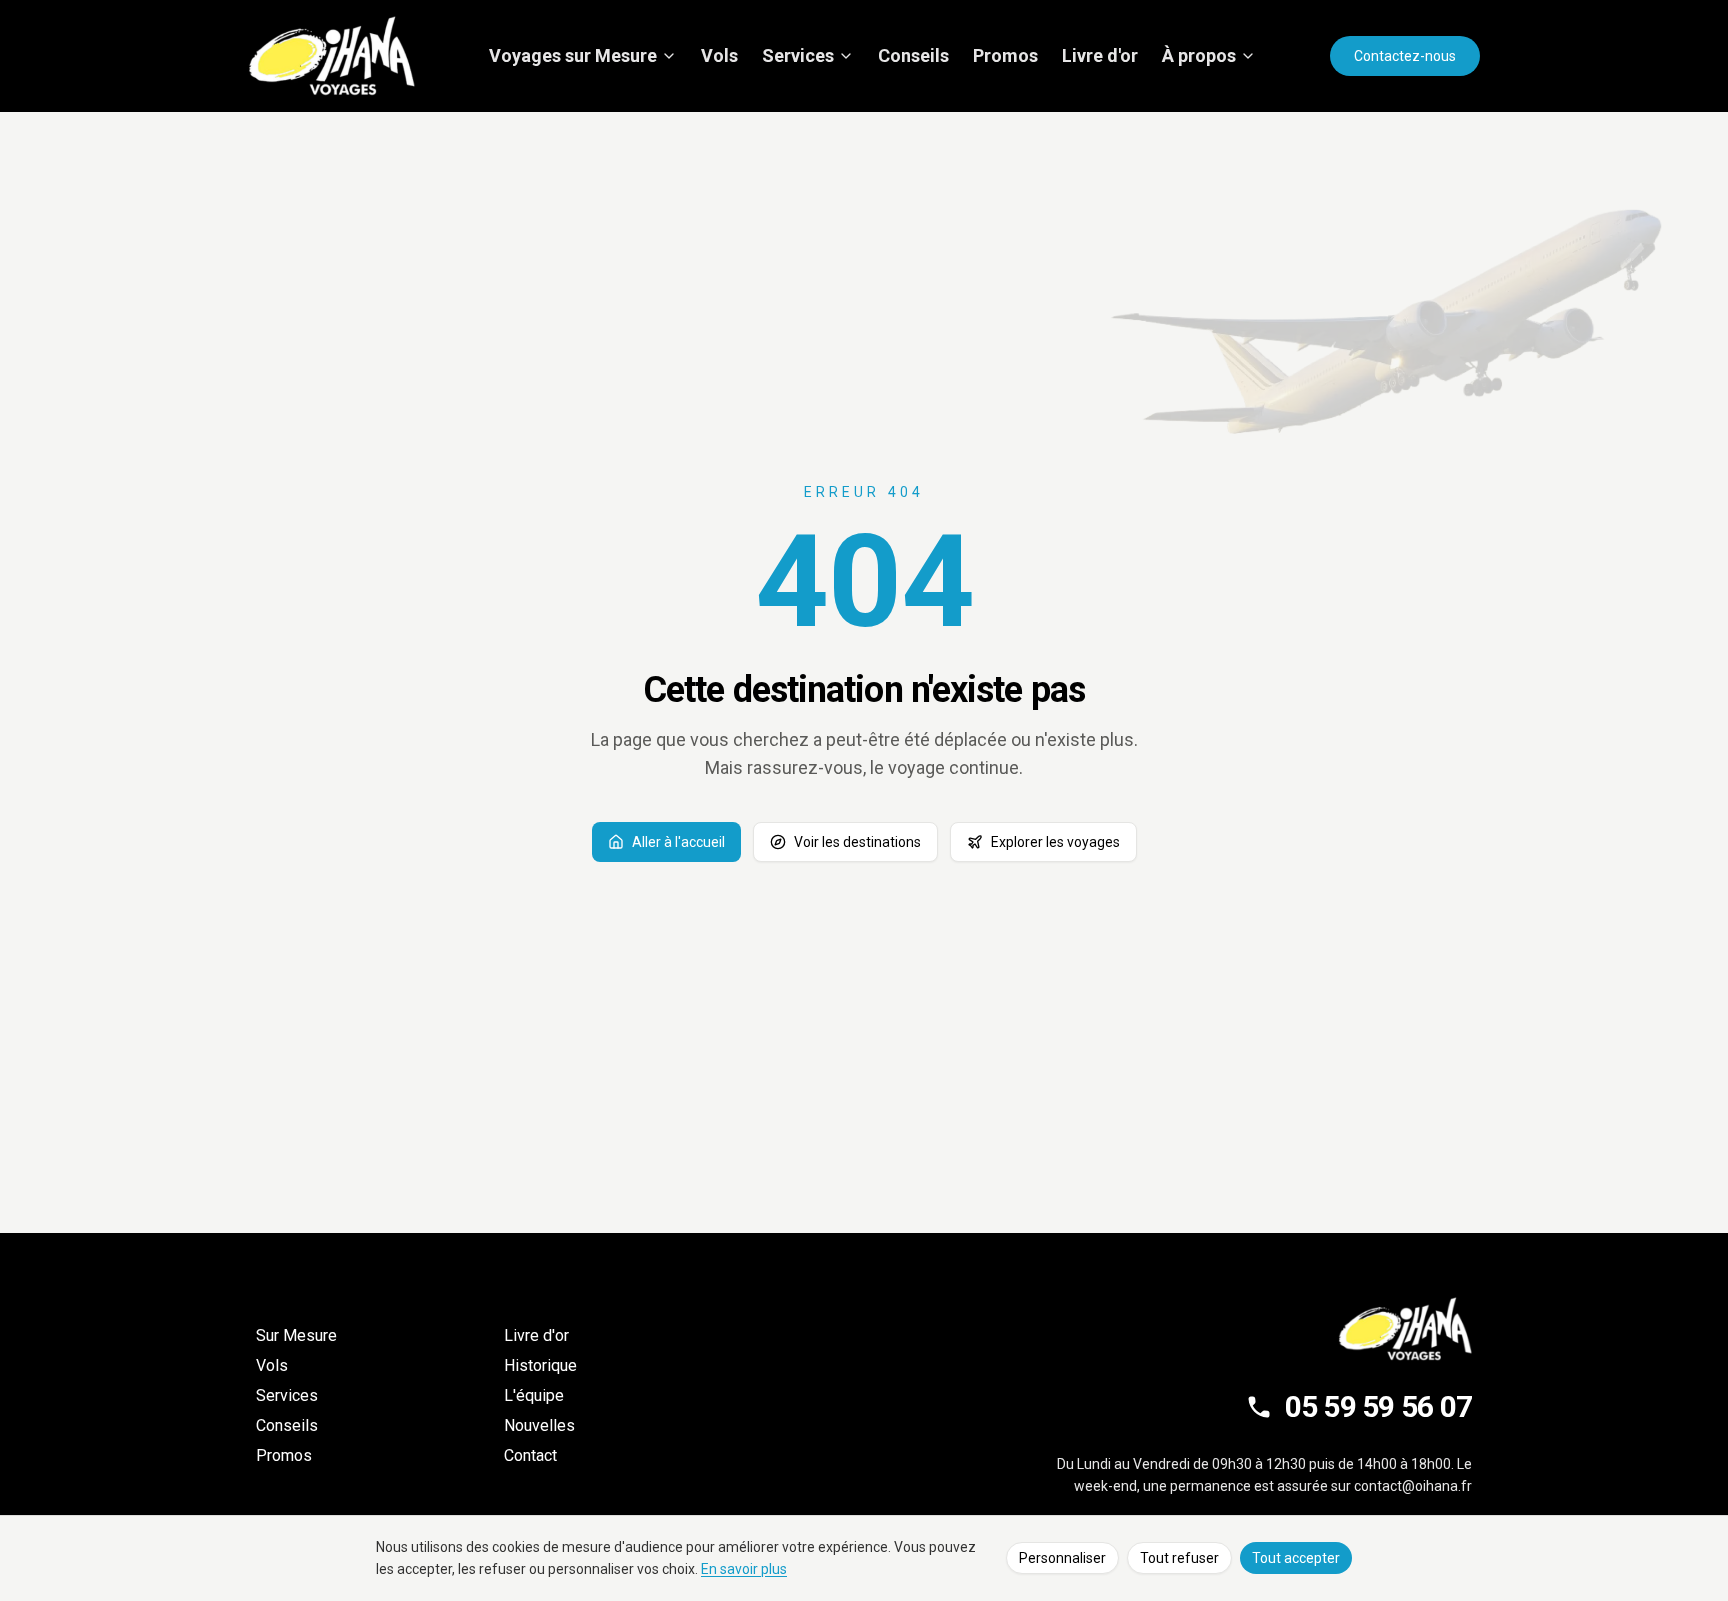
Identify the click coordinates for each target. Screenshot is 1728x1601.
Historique (540, 1365)
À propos (1199, 55)
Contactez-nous (1405, 56)
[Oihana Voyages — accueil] (331, 56)
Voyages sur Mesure (573, 55)
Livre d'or (1100, 55)
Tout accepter (1296, 1558)
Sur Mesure (296, 1335)
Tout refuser (1179, 1558)
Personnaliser (1062, 1558)
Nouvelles (539, 1425)
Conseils (913, 55)
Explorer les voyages (1055, 842)
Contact (530, 1455)
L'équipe (534, 1395)
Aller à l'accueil (678, 842)
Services (798, 55)
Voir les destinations (857, 842)
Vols (719, 55)
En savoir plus (744, 1569)
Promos (1005, 55)
